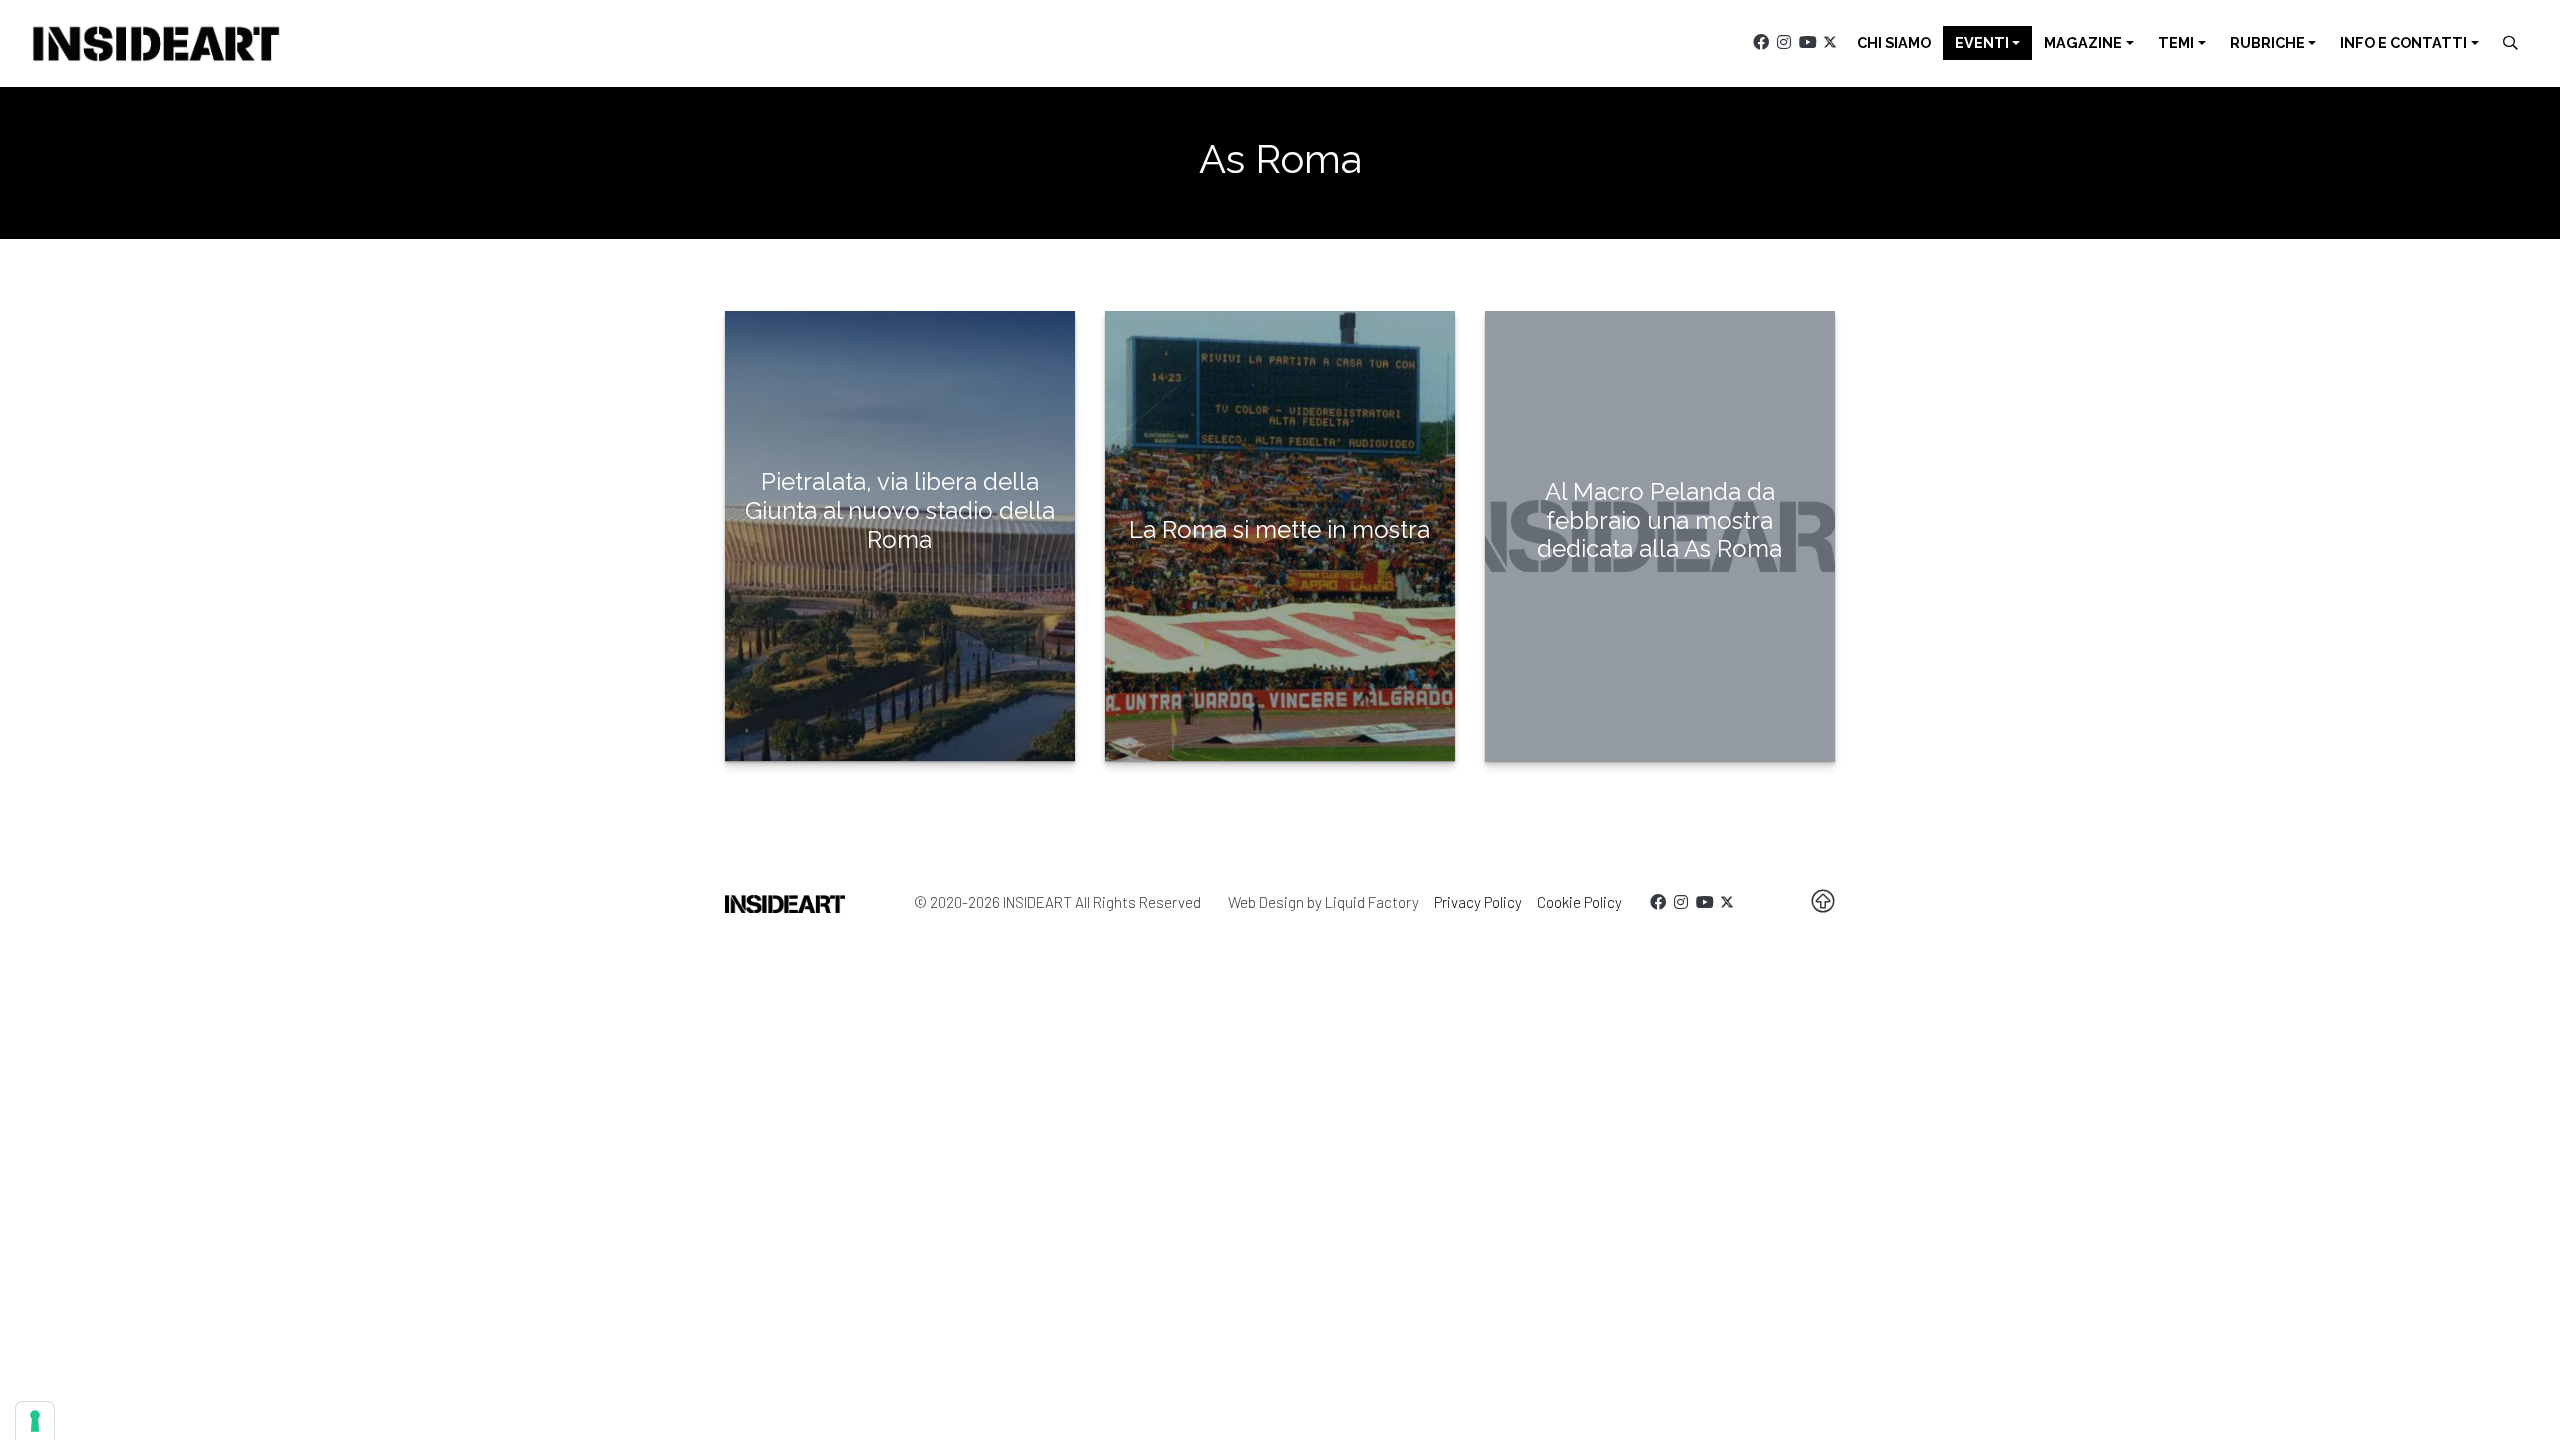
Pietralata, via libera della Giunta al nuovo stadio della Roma (900, 510)
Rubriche (2267, 42)
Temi (2176, 42)
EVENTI (1982, 42)
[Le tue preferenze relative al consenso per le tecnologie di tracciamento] (35, 1421)
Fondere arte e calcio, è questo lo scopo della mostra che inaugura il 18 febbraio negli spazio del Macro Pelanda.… (1660, 636)
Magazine (2083, 42)
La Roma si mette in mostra (1279, 529)
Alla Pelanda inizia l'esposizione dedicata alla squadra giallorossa (1279, 608)
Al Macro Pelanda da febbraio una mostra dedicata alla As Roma (1659, 520)
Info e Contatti (2403, 42)
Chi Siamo (1894, 42)
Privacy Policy (1478, 902)
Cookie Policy (1579, 902)
